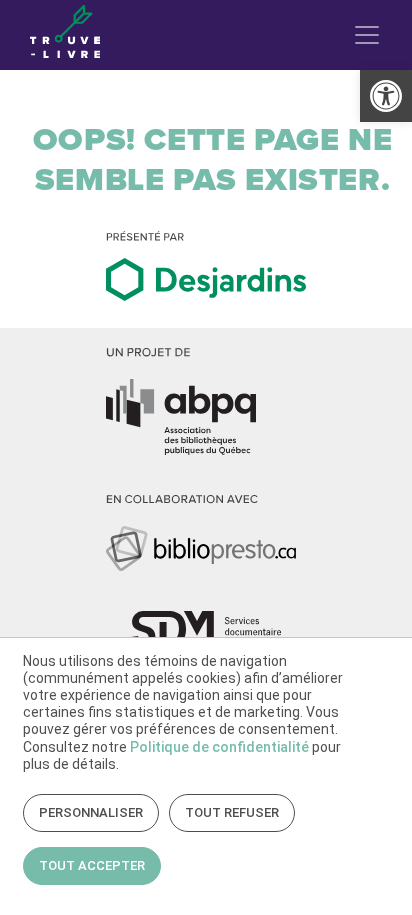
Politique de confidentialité (219, 747)
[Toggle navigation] (367, 35)
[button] (386, 96)
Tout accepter (92, 865)
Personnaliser (91, 812)
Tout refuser (232, 812)
